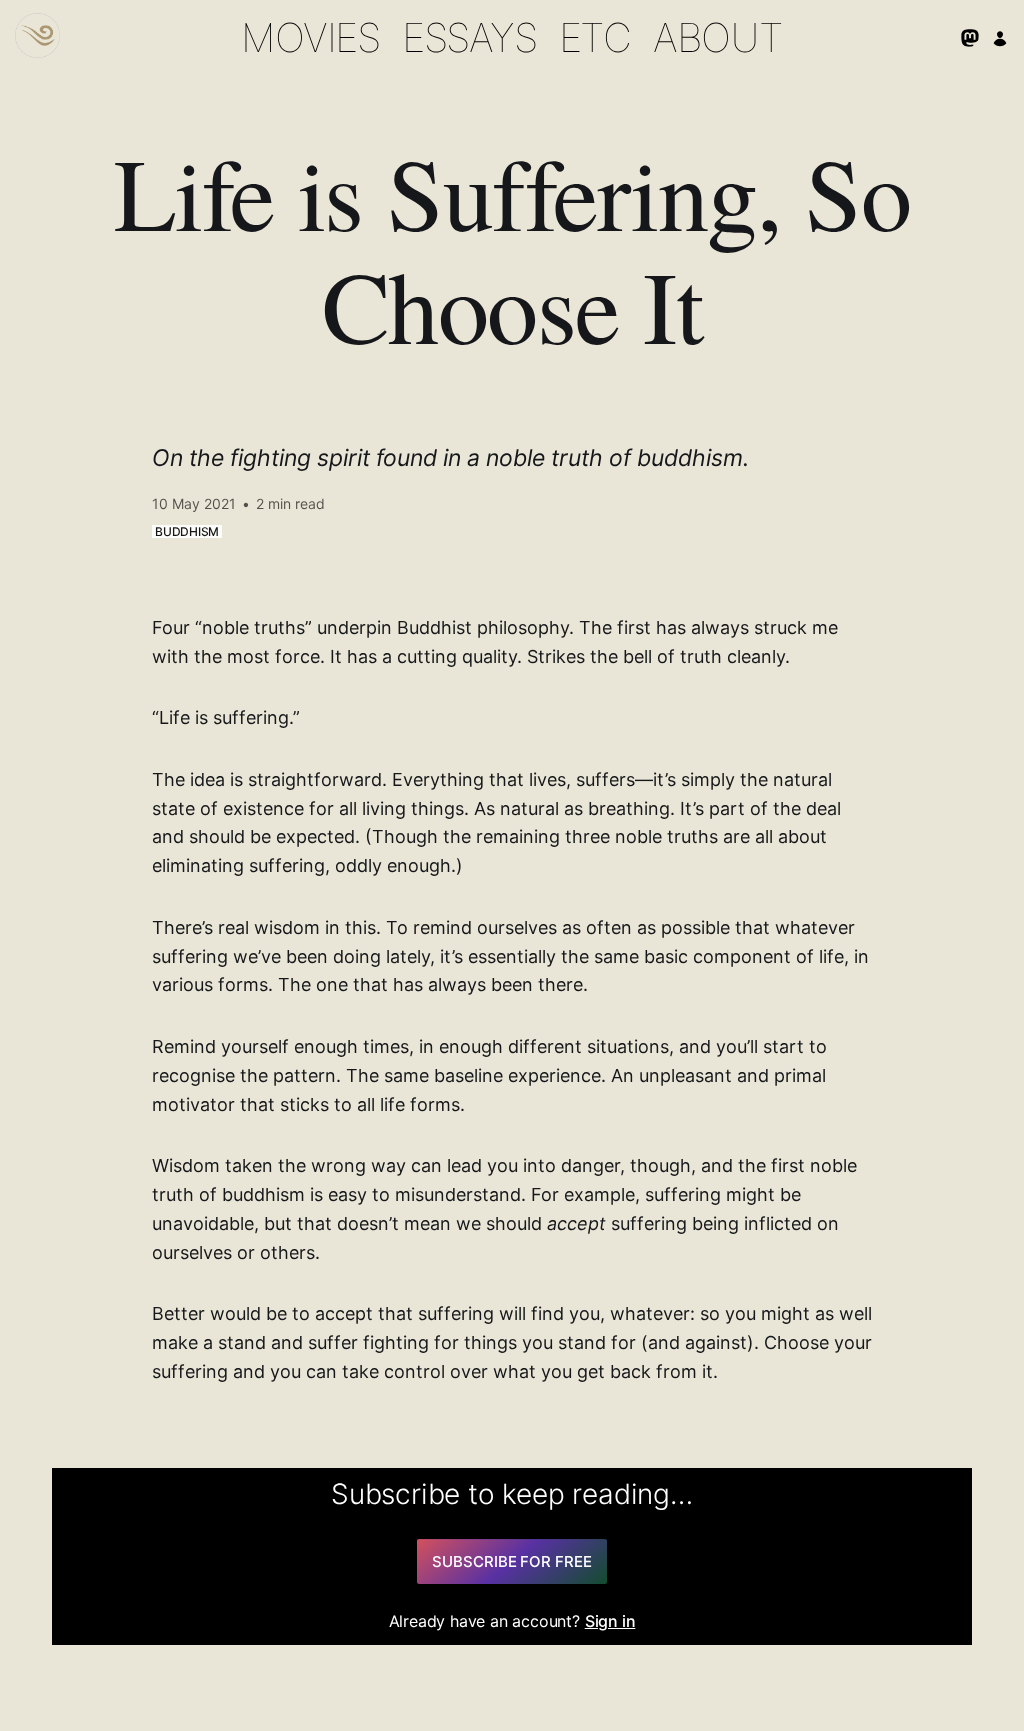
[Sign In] (1000, 38)
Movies (310, 38)
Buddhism (187, 531)
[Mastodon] (970, 38)
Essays (469, 38)
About (718, 38)
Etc (595, 38)
